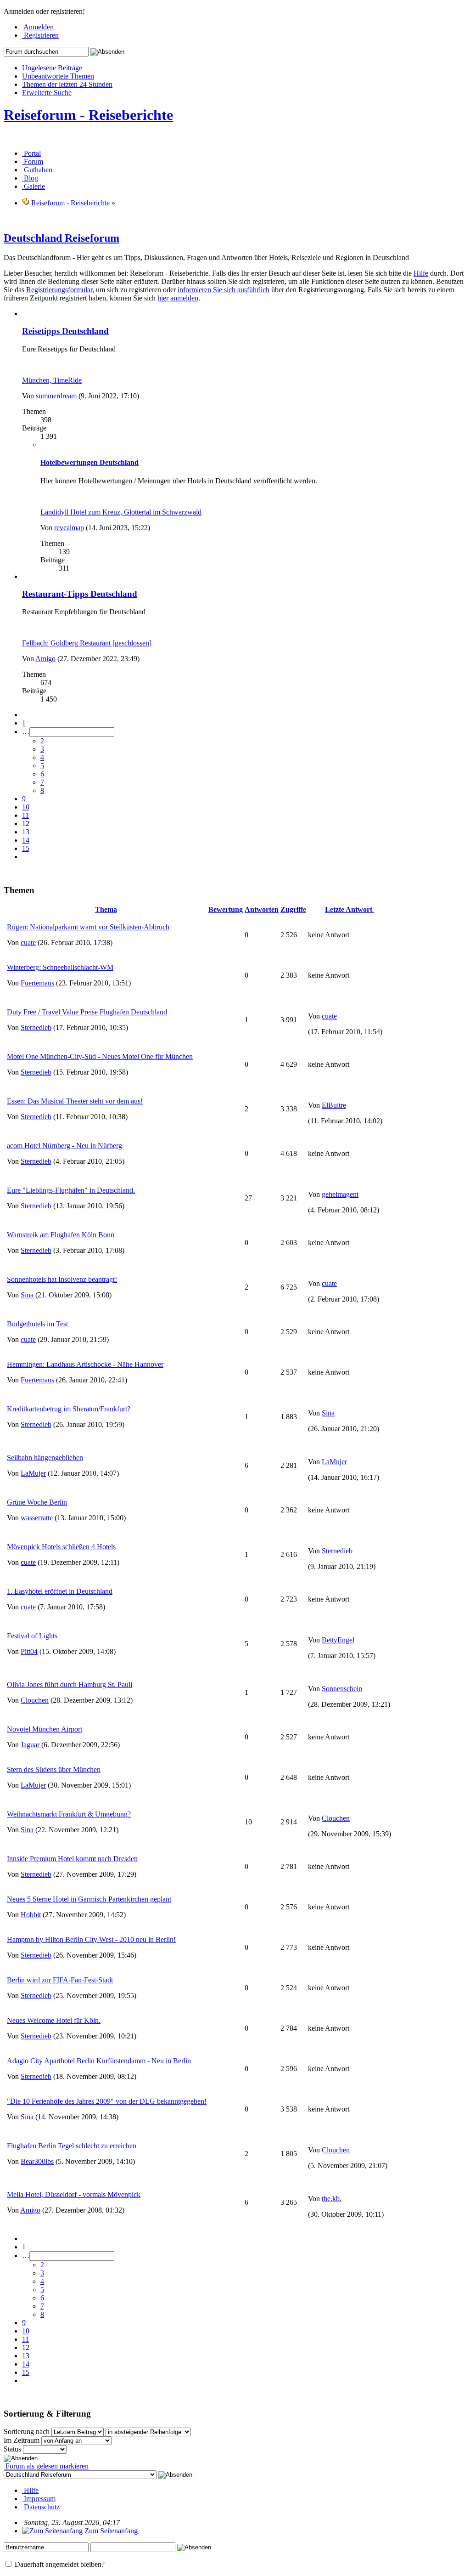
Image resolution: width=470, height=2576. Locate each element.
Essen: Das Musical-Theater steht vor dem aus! (75, 1101)
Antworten (262, 909)
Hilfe (421, 273)
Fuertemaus (37, 983)
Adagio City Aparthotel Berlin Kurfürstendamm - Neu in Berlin (99, 2061)
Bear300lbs (37, 2161)
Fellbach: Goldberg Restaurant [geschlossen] (87, 643)
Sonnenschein (342, 1689)
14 (26, 840)
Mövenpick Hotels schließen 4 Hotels (61, 1547)
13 (26, 832)
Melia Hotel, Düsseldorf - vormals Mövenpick (74, 2194)
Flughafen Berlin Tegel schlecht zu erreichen (72, 2146)
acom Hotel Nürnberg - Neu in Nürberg (64, 1146)
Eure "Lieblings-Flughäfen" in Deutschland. (71, 1190)
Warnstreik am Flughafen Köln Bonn (61, 1235)
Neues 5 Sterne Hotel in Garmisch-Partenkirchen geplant (89, 1899)
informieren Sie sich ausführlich (224, 290)
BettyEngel (338, 1640)
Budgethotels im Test (37, 1324)
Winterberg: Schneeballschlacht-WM (60, 967)
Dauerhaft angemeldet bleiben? (59, 2564)
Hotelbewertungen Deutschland (90, 462)
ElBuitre (334, 1105)
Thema (106, 909)
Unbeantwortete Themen (58, 76)
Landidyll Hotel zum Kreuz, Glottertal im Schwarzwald (121, 512)
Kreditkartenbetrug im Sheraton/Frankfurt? (69, 1409)
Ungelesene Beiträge (52, 68)
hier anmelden (178, 298)
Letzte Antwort (350, 909)
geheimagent (340, 1194)
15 (26, 848)
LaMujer (33, 1473)
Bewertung (226, 909)
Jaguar (30, 1745)
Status (12, 2449)
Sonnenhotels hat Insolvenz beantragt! (62, 1279)
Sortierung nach (27, 2432)
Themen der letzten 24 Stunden (67, 84)
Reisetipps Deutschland (65, 331)
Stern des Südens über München (54, 1769)
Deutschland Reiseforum (62, 238)
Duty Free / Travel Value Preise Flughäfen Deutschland (87, 1012)
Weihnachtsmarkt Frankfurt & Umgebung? (69, 1814)
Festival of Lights (32, 1636)
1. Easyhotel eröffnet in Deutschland (60, 1591)
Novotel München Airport (45, 1729)
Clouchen (35, 1700)
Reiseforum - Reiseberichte (88, 115)
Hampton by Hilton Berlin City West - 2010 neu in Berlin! (91, 1939)
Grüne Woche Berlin (37, 1502)
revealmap (69, 528)
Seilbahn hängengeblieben (45, 1458)
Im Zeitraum (22, 2440)
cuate (28, 943)
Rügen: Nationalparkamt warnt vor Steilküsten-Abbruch (88, 927)
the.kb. (332, 2199)
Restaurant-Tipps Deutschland (80, 594)
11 (25, 815)
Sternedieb (36, 1028)
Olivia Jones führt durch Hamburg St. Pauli (70, 1684)
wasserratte (37, 1518)
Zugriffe (293, 909)
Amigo (45, 659)
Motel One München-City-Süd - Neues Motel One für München (100, 1056)
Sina (27, 1295)
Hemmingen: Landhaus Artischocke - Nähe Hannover (85, 1364)
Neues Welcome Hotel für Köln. (54, 2020)
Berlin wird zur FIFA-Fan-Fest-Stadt (60, 1980)
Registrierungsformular (59, 290)
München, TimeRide (52, 380)
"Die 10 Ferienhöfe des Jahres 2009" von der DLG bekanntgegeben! (107, 2101)
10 (26, 807)
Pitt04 (29, 1651)
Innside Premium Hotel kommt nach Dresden (72, 1859)
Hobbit (31, 1915)
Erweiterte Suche (47, 93)
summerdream (56, 396)
